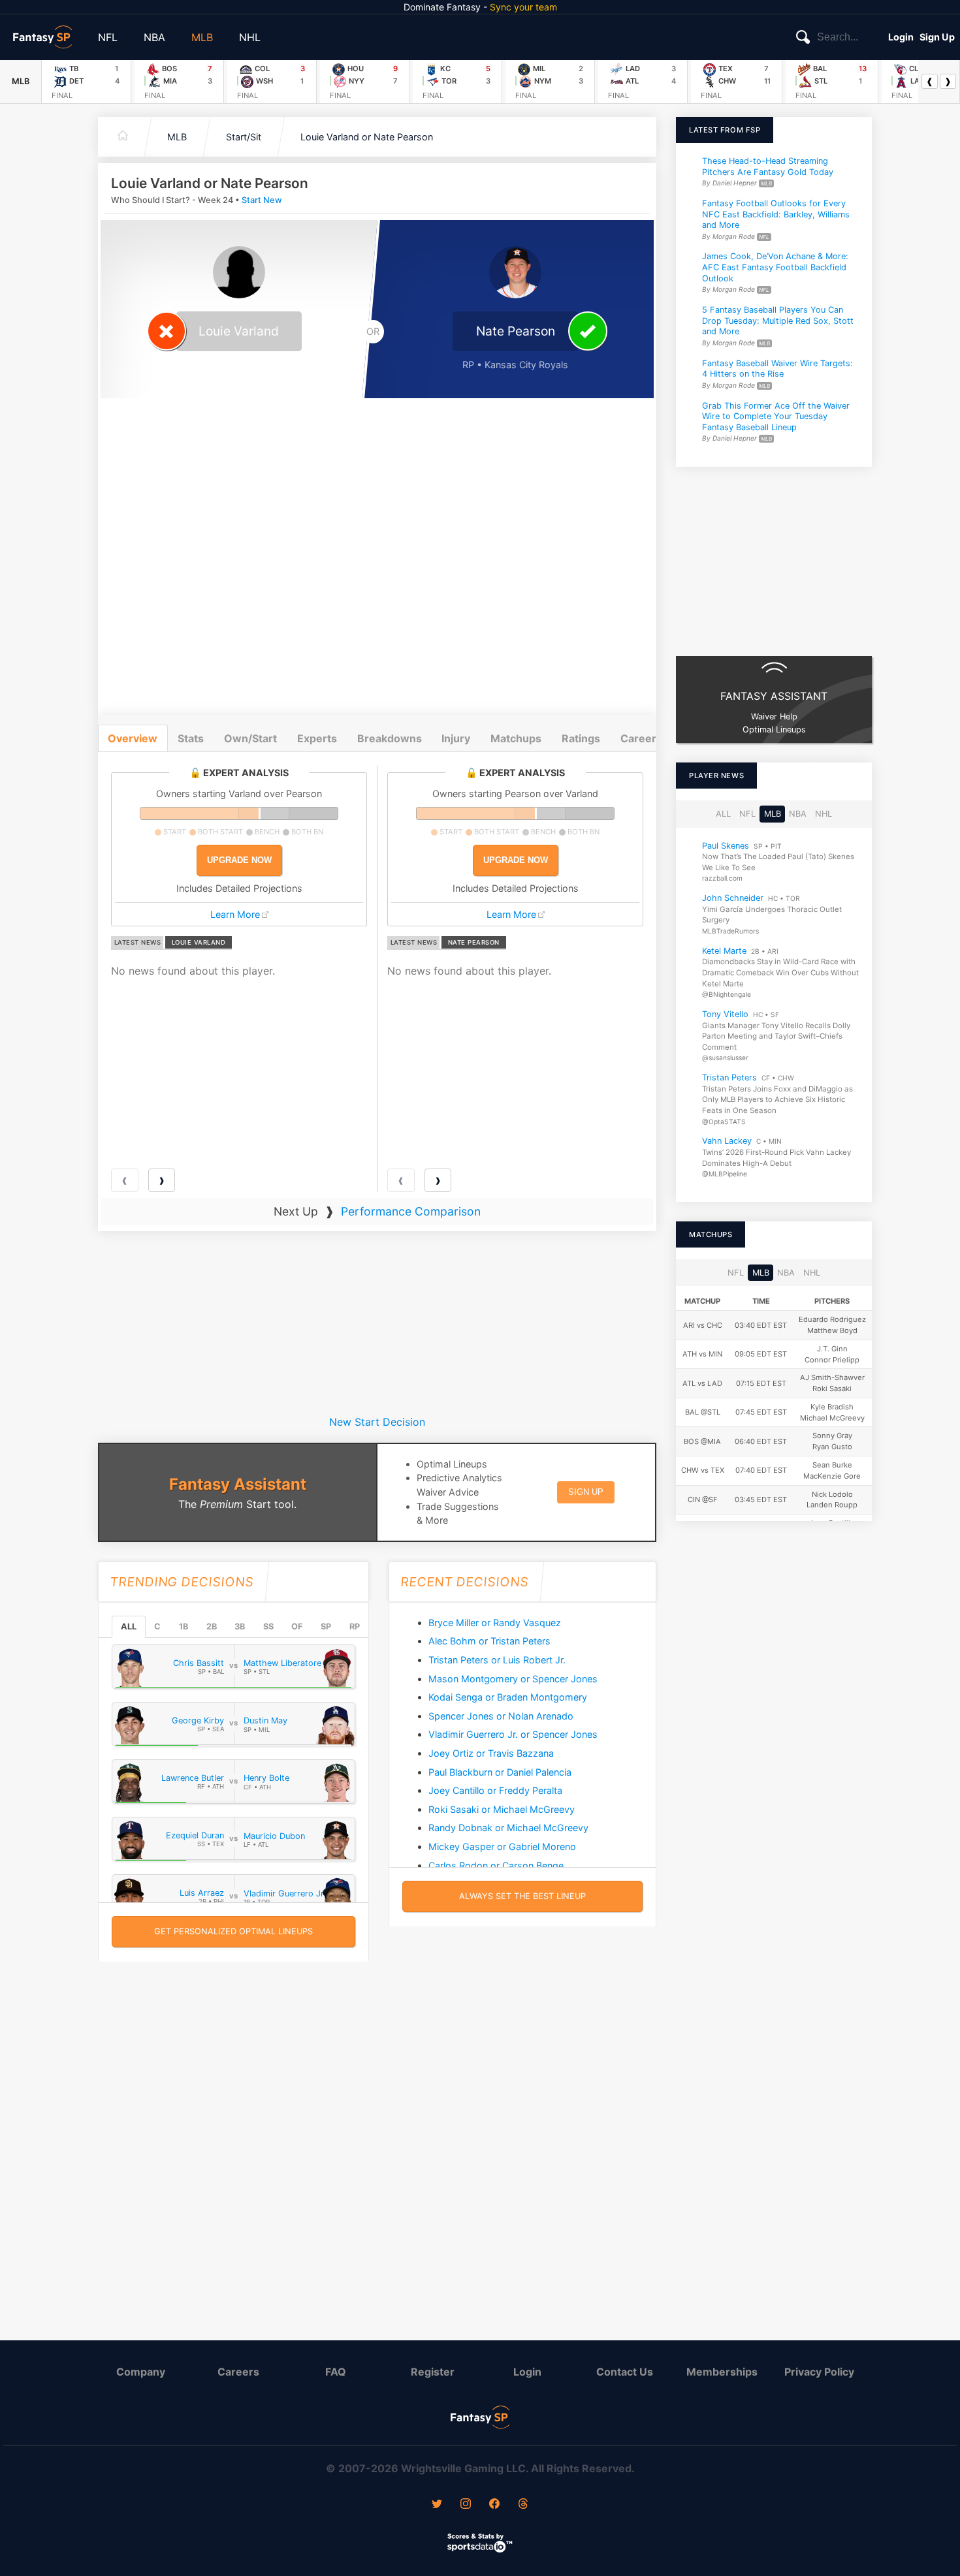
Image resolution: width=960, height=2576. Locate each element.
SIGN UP (586, 1492)
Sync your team (523, 7)
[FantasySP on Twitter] (437, 2505)
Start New (262, 200)
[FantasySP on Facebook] (494, 2505)
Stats (191, 738)
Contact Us (625, 2372)
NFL (108, 37)
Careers (238, 2372)
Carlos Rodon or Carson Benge (496, 1865)
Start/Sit (244, 137)
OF (297, 1626)
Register (433, 2372)
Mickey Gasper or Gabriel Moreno (502, 1846)
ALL (129, 1626)
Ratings (581, 738)
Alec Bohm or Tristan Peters (489, 1641)
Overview (133, 738)
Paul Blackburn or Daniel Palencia (500, 1772)
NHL (250, 37)
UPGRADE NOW (239, 860)
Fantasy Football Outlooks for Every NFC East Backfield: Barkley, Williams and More (776, 214)
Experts (317, 738)
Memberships (722, 2372)
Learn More (235, 914)
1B (184, 1626)
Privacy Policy (819, 2372)
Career (638, 738)
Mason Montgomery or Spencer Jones (513, 1679)
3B (240, 1626)
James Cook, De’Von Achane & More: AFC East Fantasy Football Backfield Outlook (775, 267)
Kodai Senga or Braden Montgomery (508, 1697)
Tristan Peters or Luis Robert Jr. (497, 1660)
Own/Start (250, 738)
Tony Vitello (725, 1014)
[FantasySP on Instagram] (466, 2505)
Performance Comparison (411, 1211)
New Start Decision (377, 1422)
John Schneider (733, 898)
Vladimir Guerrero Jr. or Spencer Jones (513, 1734)
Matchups (516, 738)
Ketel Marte (724, 951)
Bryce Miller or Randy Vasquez (495, 1623)
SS (268, 1626)
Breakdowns (390, 738)
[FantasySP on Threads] (523, 2505)
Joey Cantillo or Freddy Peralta (495, 1790)
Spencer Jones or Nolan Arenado (501, 1716)
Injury (456, 738)
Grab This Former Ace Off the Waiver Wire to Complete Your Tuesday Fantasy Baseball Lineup (776, 416)
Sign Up (937, 37)
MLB (202, 37)
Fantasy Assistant (238, 1484)
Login (901, 37)
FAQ (336, 2372)
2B (212, 1626)
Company (141, 2372)
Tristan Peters (729, 1077)
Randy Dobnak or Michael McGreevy (508, 1828)
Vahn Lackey (727, 1141)
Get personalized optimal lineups (233, 1931)
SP (326, 1626)
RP (355, 1626)
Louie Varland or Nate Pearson (367, 137)
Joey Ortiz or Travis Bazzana (491, 1753)
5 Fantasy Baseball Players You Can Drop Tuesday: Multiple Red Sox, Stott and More (778, 321)
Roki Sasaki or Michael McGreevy (502, 1809)
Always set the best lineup (522, 1896)
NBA (154, 37)
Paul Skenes (726, 845)
